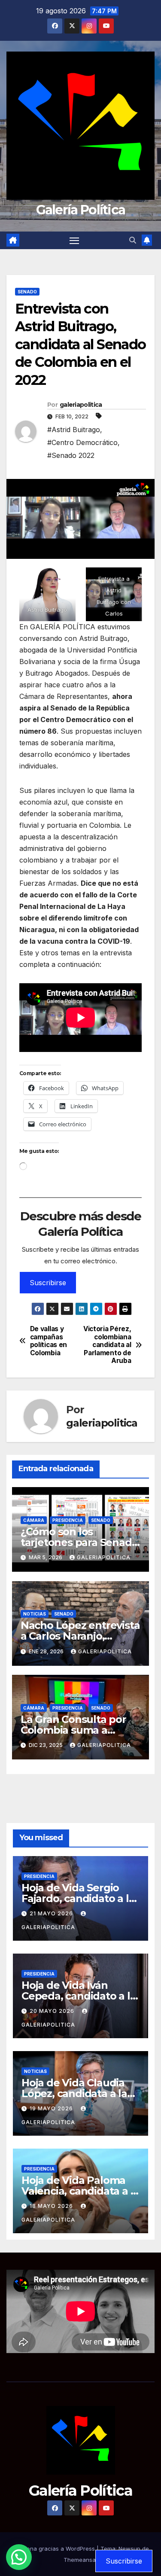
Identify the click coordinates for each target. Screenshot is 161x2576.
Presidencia (68, 1520)
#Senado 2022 (71, 455)
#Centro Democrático (82, 442)
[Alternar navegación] (74, 241)
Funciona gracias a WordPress (54, 2549)
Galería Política (81, 210)
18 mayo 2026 (52, 2206)
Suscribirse (48, 1283)
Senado (27, 292)
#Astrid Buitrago (74, 430)
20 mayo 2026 (53, 2011)
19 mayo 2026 (52, 2108)
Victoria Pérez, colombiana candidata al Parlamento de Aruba (107, 1345)
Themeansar (81, 2560)
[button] (133, 240)
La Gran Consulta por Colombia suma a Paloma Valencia (73, 1730)
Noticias (35, 1614)
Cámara (34, 1520)
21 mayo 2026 (52, 1913)
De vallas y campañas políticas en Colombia (49, 1341)
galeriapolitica (81, 405)
